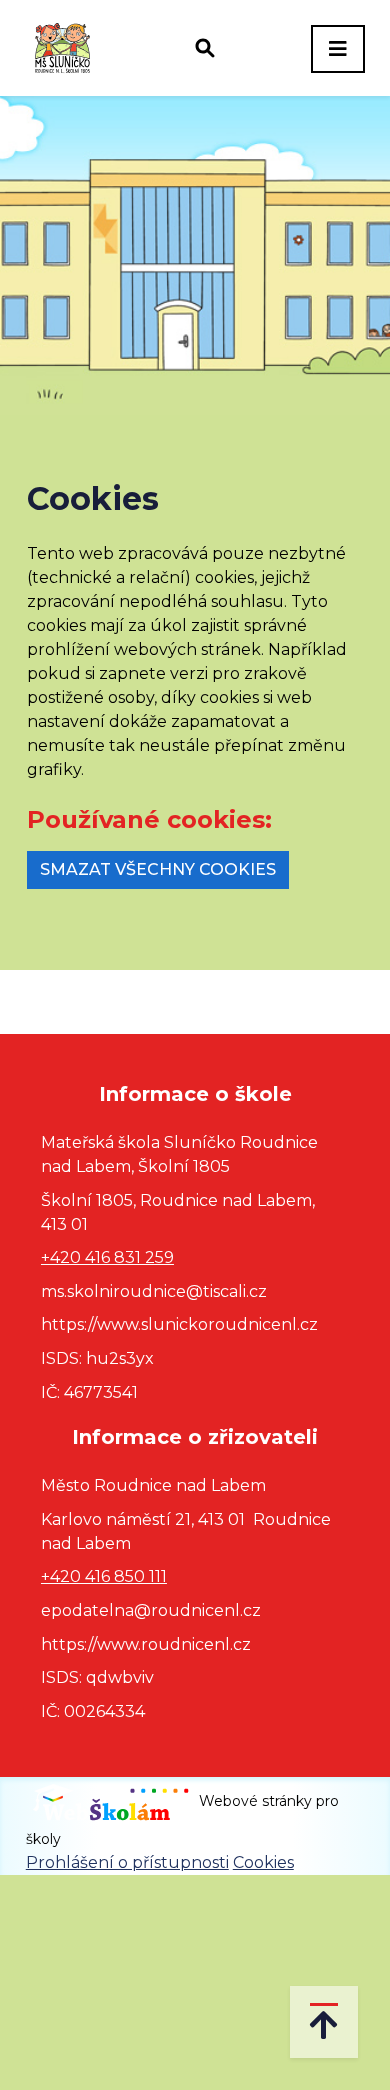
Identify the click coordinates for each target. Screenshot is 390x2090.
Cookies (263, 1862)
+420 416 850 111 (104, 1576)
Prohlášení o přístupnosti (127, 1862)
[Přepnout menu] (338, 49)
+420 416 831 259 (107, 1257)
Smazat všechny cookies (158, 869)
